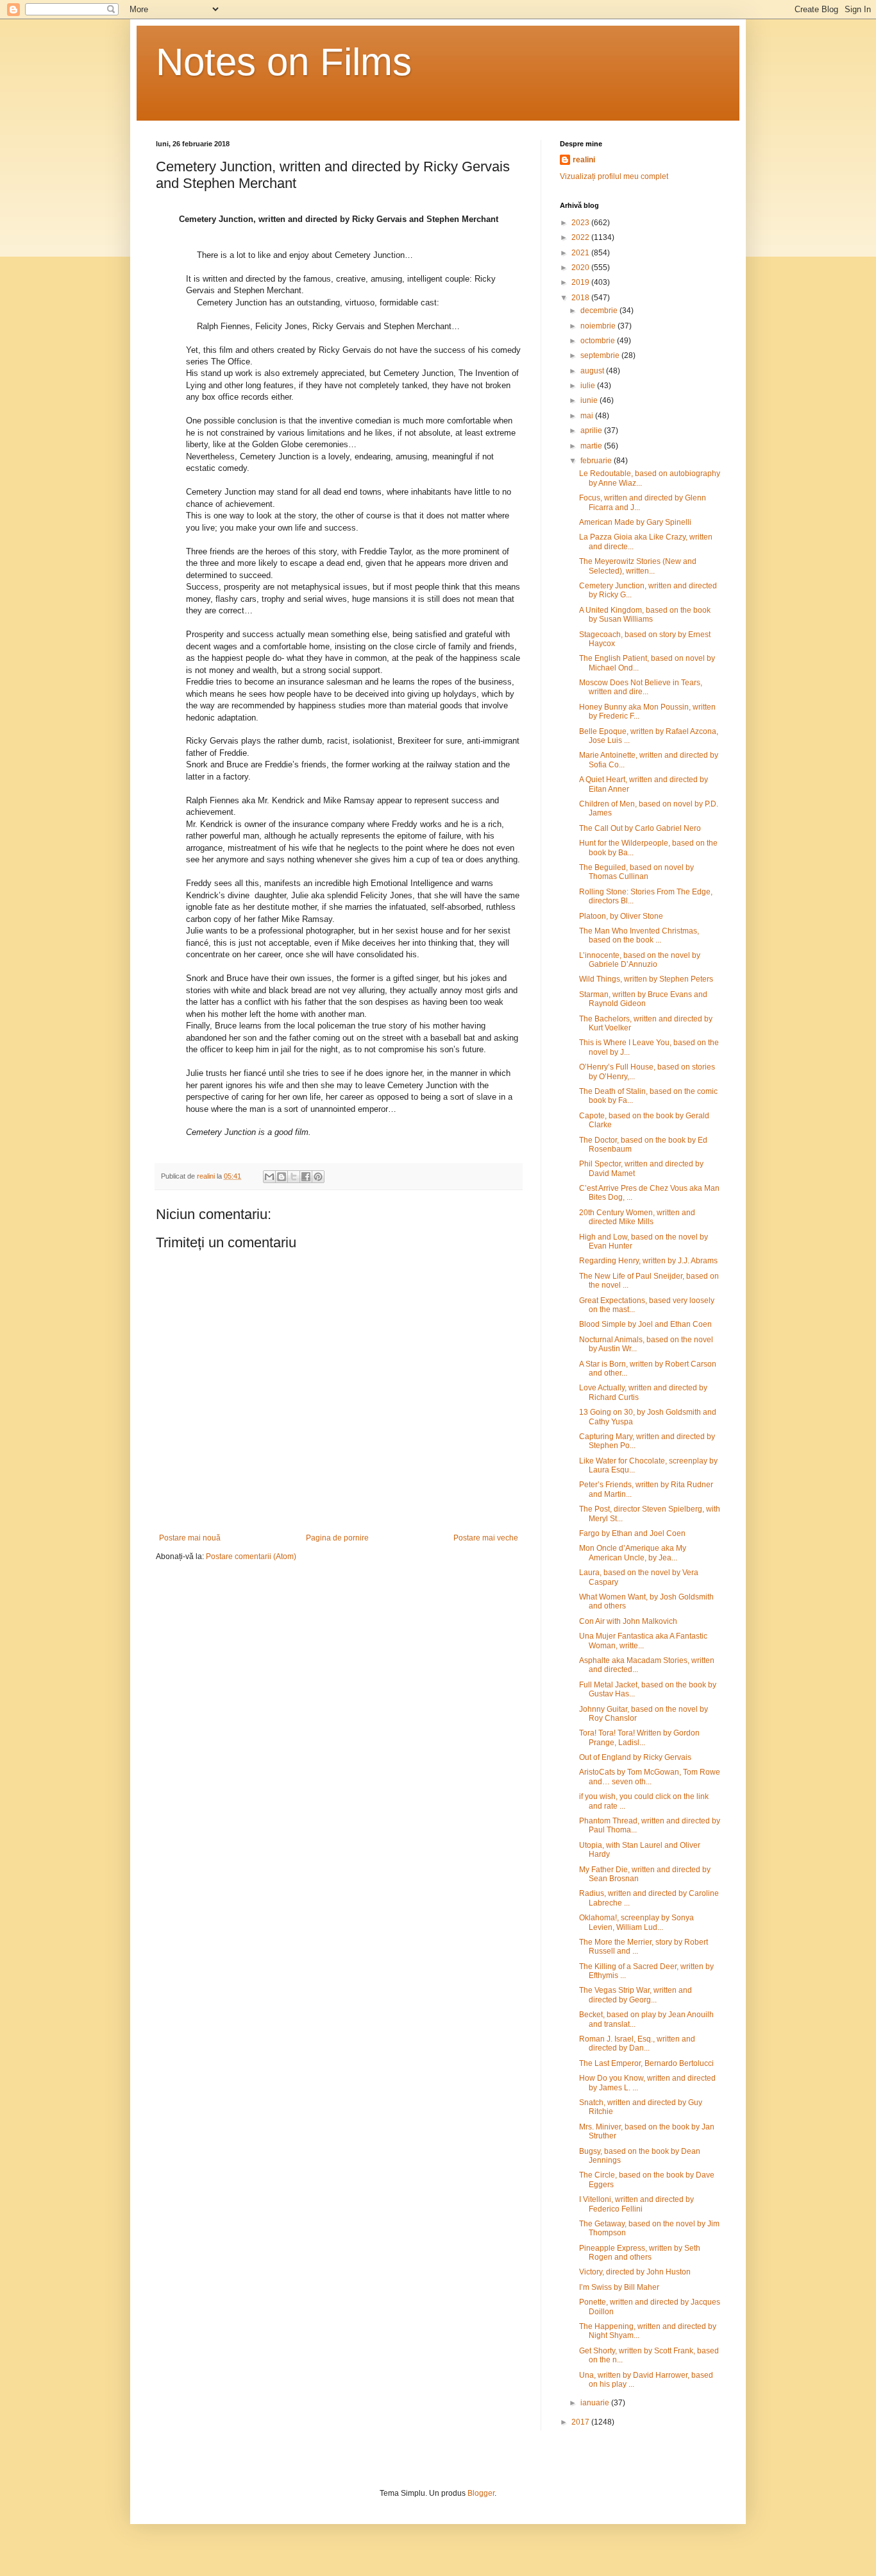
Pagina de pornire (337, 1538)
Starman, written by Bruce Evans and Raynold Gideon (643, 999)
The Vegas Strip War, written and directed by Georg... (636, 1995)
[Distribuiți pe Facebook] (306, 1177)
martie (592, 446)
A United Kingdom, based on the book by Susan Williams (645, 615)
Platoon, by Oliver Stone (621, 916)
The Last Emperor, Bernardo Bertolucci (646, 2063)
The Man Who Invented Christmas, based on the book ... (639, 935)
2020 (581, 268)
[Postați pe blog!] (282, 1177)
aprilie (592, 431)
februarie (597, 461)
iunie (590, 400)
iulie (589, 386)
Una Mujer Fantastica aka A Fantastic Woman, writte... (643, 1641)
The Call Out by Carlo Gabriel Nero (640, 828)
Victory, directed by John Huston (635, 2272)
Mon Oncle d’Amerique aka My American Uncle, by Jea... (633, 1553)
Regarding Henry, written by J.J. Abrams (648, 1261)
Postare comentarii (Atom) (251, 1557)
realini (584, 160)
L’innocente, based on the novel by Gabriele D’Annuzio (640, 960)
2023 (581, 223)
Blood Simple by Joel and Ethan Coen (645, 1324)
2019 (581, 282)
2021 (581, 253)
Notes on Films (284, 62)
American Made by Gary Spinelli (635, 522)
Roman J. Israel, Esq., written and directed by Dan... (637, 2043)
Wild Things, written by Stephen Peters (646, 979)
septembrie (601, 355)
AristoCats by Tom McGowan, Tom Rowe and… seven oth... (650, 1777)
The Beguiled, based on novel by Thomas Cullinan (636, 872)
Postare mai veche (486, 1538)
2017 (581, 2422)
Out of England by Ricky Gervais (635, 1757)
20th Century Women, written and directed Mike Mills (637, 1217)
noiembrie (599, 326)
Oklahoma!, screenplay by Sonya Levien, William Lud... (636, 1922)
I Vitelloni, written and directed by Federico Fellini (636, 2204)
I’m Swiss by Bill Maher (619, 2287)
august (593, 371)
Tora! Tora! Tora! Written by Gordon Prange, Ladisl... (639, 1737)
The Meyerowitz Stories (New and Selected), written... (638, 566)
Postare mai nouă (190, 1538)
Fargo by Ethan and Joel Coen (632, 1533)
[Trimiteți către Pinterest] (318, 1177)
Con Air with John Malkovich (628, 1621)
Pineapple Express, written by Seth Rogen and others (640, 2253)
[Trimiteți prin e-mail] (269, 1177)
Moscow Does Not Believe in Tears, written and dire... (641, 687)
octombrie (599, 341)
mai (588, 416)
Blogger (481, 2493)
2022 (581, 237)
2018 (581, 298)
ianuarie (596, 2403)
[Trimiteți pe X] (294, 1177)
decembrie (600, 311)
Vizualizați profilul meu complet (614, 176)
